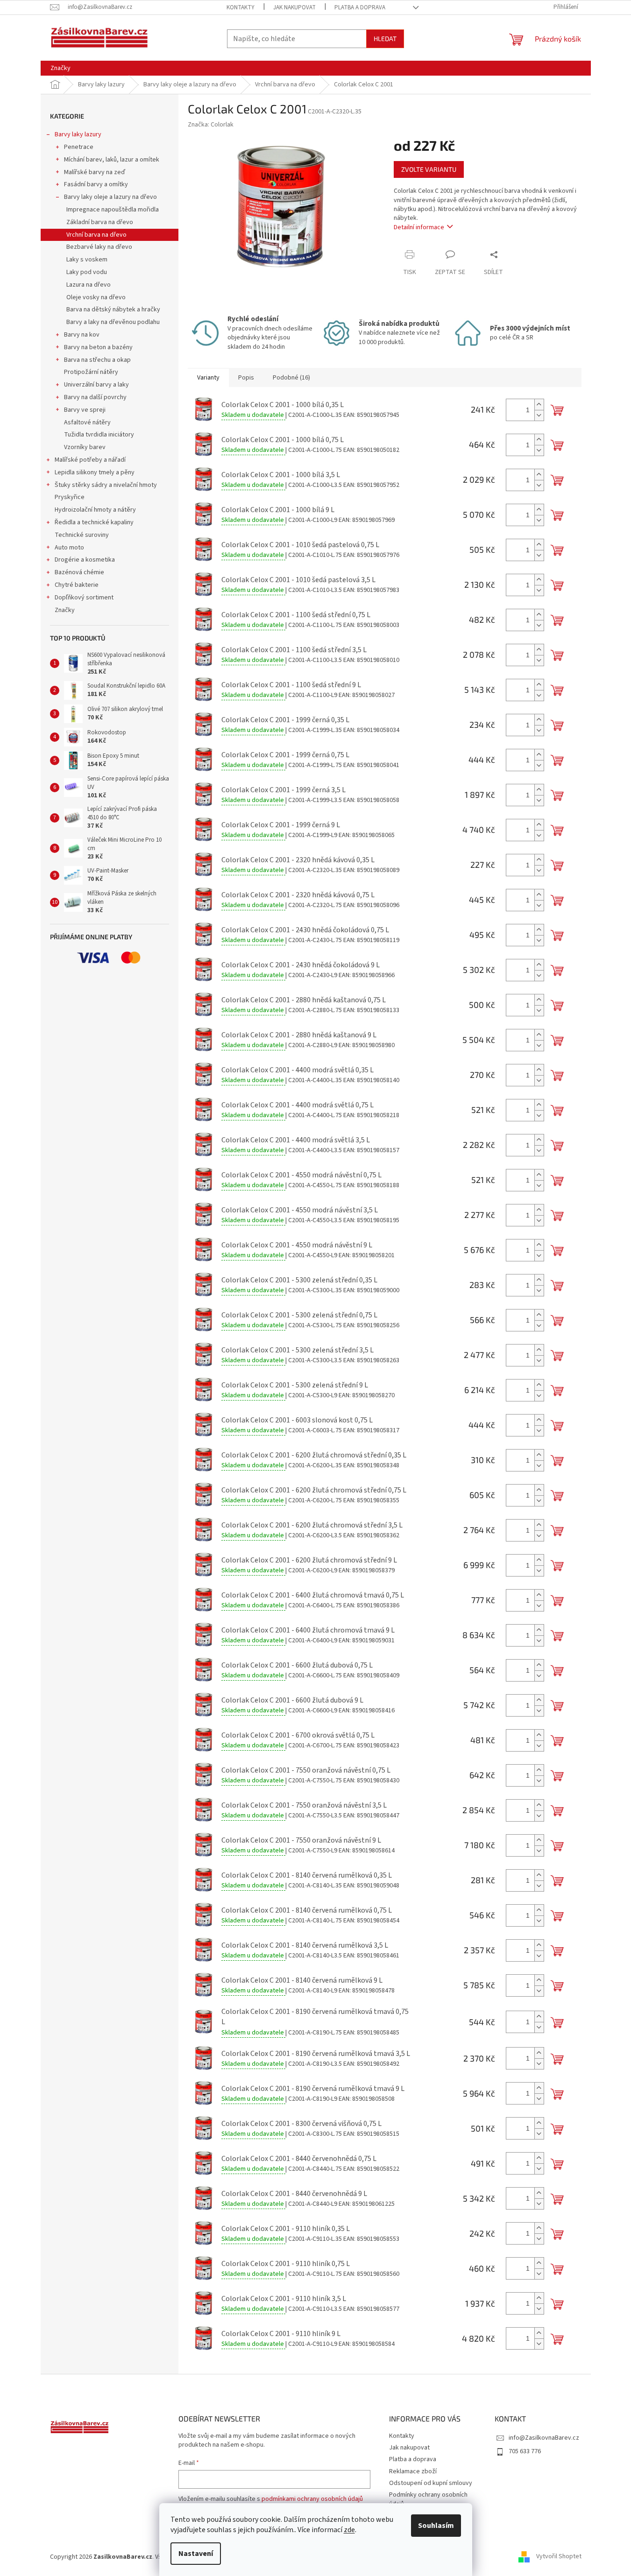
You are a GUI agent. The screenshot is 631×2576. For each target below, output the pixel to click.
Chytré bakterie (77, 585)
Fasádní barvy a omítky (96, 184)
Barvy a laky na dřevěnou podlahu (113, 322)
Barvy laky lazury (78, 134)
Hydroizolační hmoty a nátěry (95, 510)
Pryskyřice (70, 497)
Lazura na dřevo (89, 285)
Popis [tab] (246, 378)
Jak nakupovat (294, 7)
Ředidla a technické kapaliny (94, 522)
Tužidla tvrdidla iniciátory (99, 435)
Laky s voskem (87, 260)
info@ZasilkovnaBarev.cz (544, 2438)
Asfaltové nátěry (87, 422)
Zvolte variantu (429, 169)
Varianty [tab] (208, 378)
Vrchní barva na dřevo (96, 235)
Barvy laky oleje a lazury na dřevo (110, 197)
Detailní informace (419, 227)
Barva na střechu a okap (97, 360)
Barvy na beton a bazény (98, 347)
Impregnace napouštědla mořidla (113, 210)
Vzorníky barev (85, 447)
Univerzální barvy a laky (96, 385)
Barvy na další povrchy (95, 397)
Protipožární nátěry (91, 372)
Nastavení (196, 2554)
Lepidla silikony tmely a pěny (95, 472)
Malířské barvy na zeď (95, 172)
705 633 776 (525, 2451)
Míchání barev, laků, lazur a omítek (112, 160)
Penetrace (79, 147)
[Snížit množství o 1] (539, 415)
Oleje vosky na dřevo (96, 297)
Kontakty (241, 7)
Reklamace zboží (413, 2471)
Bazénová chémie (79, 572)
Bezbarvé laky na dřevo (99, 247)
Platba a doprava (360, 7)
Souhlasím (436, 2526)
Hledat (385, 39)
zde (349, 2530)
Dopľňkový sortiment (84, 598)
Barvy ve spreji (85, 410)
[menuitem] (60, 68)
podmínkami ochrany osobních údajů (312, 2499)
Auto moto (69, 548)
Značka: (211, 125)
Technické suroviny (82, 535)
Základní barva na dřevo (100, 222)
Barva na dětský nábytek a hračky (113, 310)
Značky (65, 610)
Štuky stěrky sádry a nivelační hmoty (106, 485)
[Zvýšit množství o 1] (539, 405)
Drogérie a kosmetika (85, 560)
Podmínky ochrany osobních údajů (428, 2499)
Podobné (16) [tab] (291, 378)
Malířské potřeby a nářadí (90, 460)
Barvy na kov (82, 335)
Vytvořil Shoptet (559, 2557)
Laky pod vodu (87, 272)
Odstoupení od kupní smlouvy (431, 2483)
